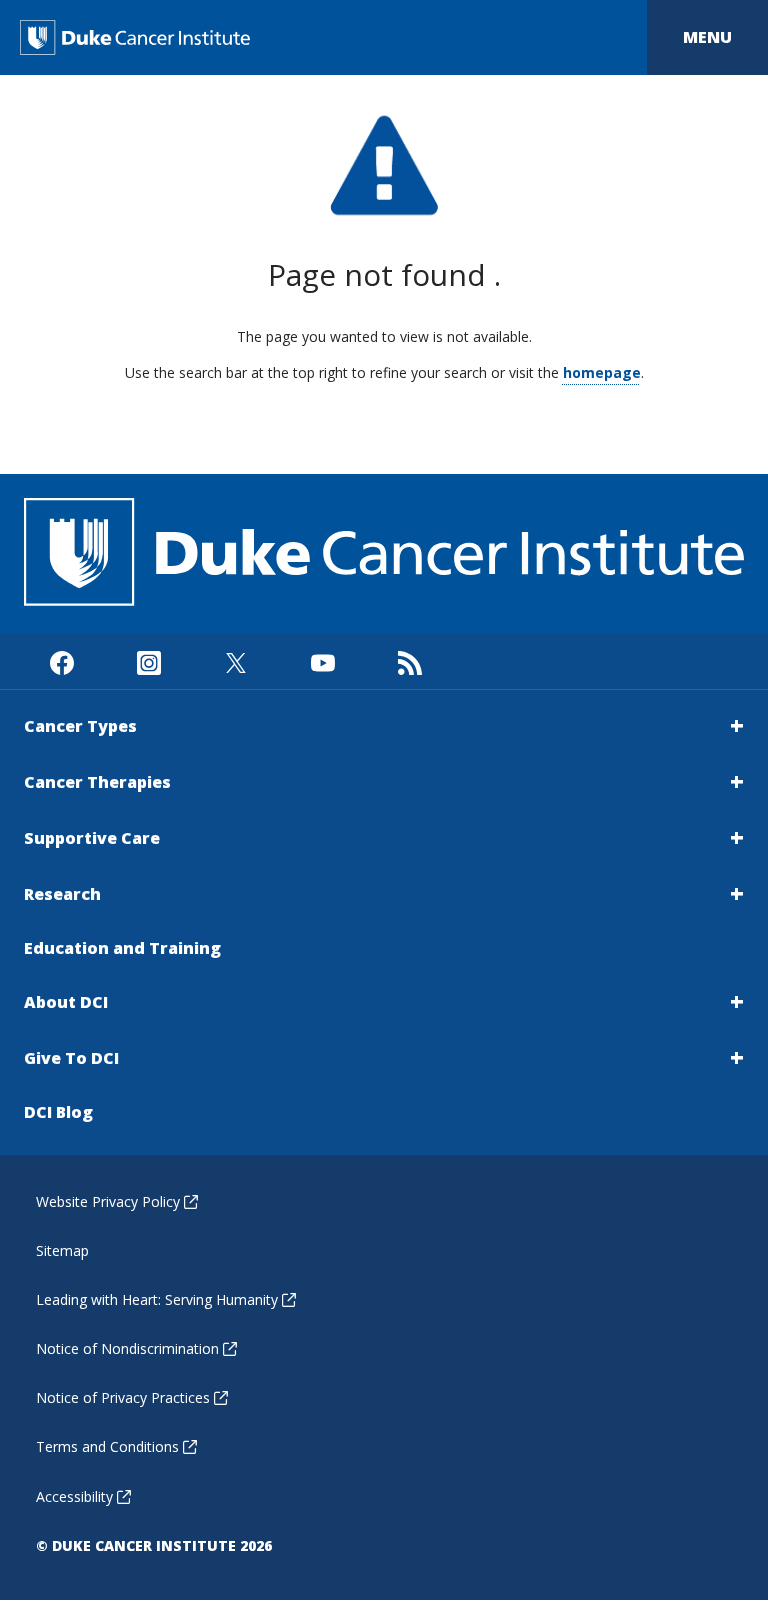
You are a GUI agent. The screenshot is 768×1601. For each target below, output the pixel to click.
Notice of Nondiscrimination (127, 1348)
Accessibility (74, 1496)
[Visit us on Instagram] (148, 661)
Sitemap (62, 1250)
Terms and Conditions (107, 1446)
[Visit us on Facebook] (61, 661)
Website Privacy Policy (108, 1201)
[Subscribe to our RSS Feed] (409, 661)
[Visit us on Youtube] (322, 661)
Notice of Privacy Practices (123, 1397)
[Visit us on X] (235, 661)
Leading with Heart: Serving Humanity (157, 1299)
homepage (602, 372)
